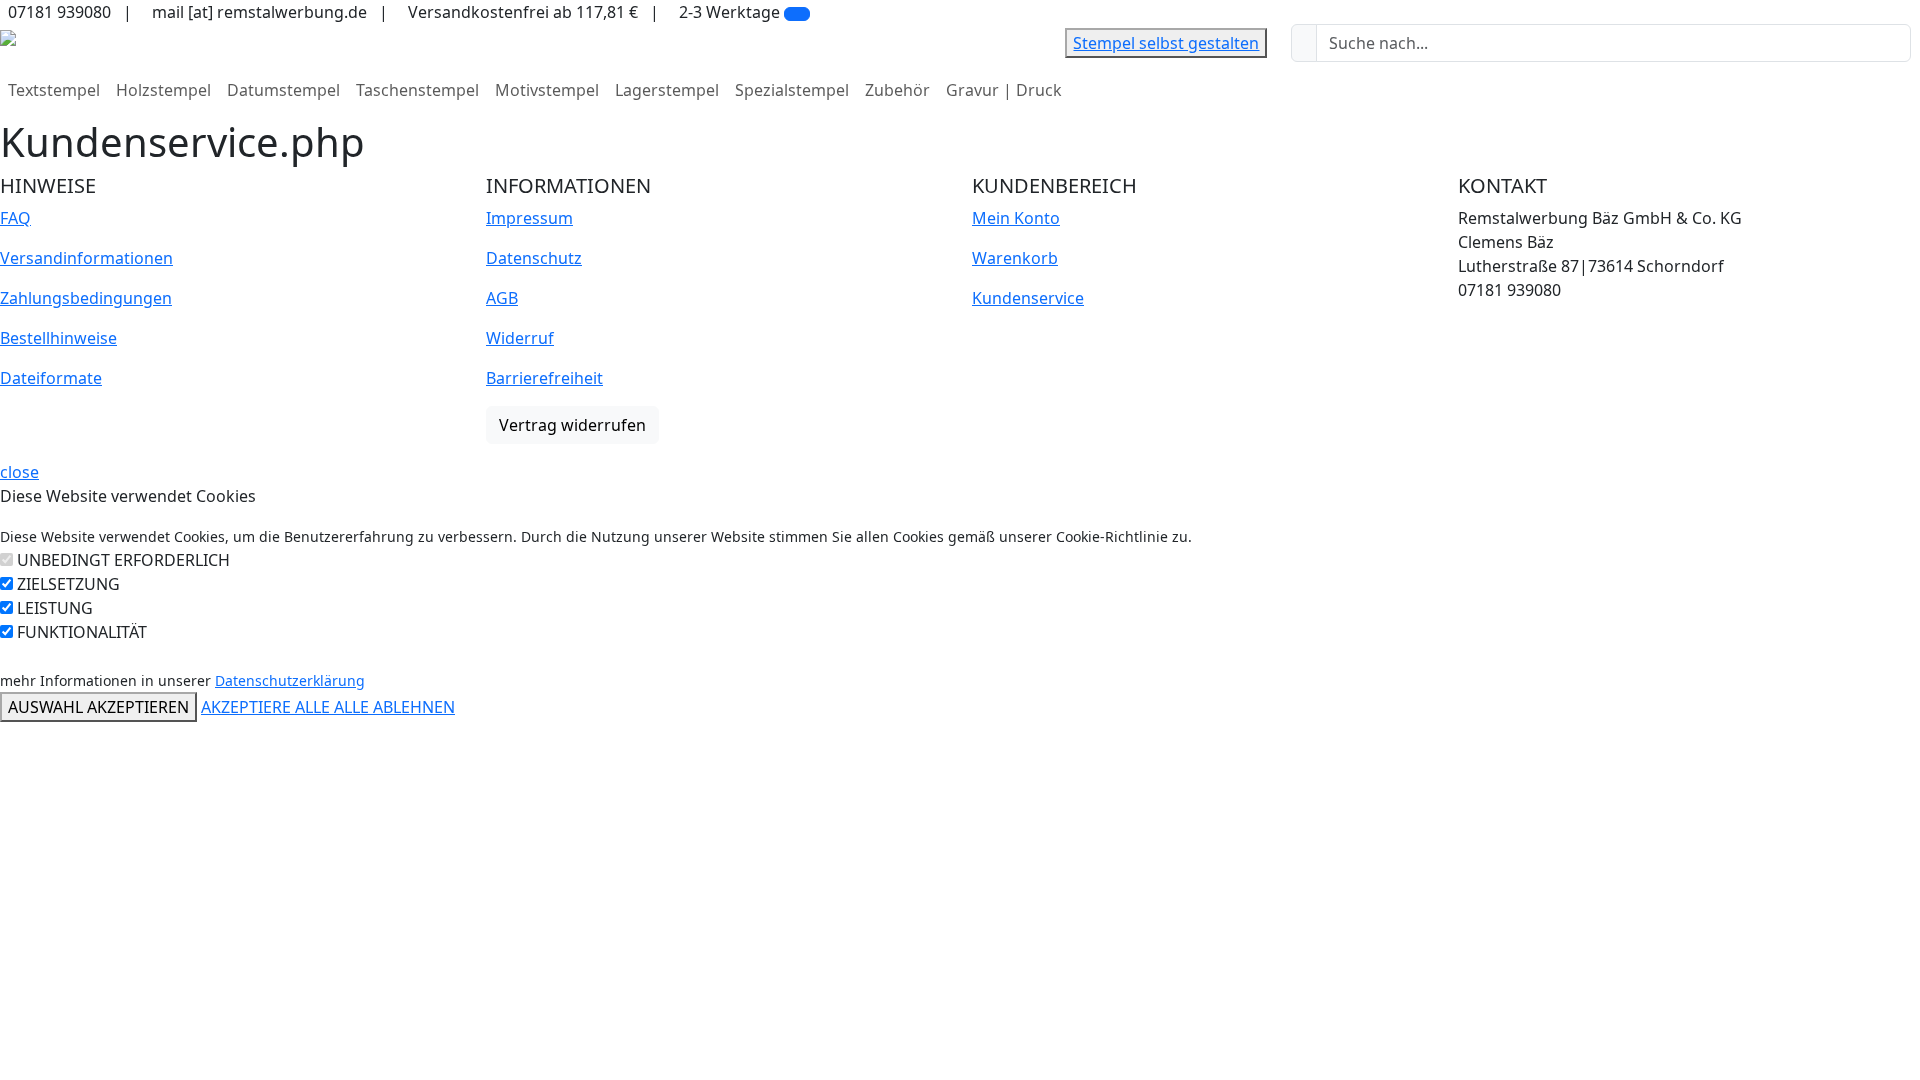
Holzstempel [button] (163, 90)
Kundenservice (1028, 298)
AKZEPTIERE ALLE (267, 707)
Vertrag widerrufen (572, 425)
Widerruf (520, 338)
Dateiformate (51, 378)
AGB (502, 298)
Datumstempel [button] (283, 90)
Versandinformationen (86, 258)
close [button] (19, 472)
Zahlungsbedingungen (86, 298)
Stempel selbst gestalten (1166, 43)
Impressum (529, 218)
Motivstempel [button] (547, 90)
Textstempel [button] (54, 90)
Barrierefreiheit (544, 378)
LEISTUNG (55, 608)
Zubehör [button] (897, 90)
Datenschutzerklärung (290, 680)
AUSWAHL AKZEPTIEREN (98, 707)
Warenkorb (1015, 258)
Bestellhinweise (58, 338)
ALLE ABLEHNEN (394, 707)
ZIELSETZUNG (68, 584)
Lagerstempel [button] (667, 90)
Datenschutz (534, 258)
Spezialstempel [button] (792, 90)
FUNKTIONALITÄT (82, 632)
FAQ (15, 218)
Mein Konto (1016, 218)
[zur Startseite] (8, 36)
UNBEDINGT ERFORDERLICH (123, 560)
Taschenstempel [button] (417, 90)
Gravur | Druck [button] (1004, 90)
